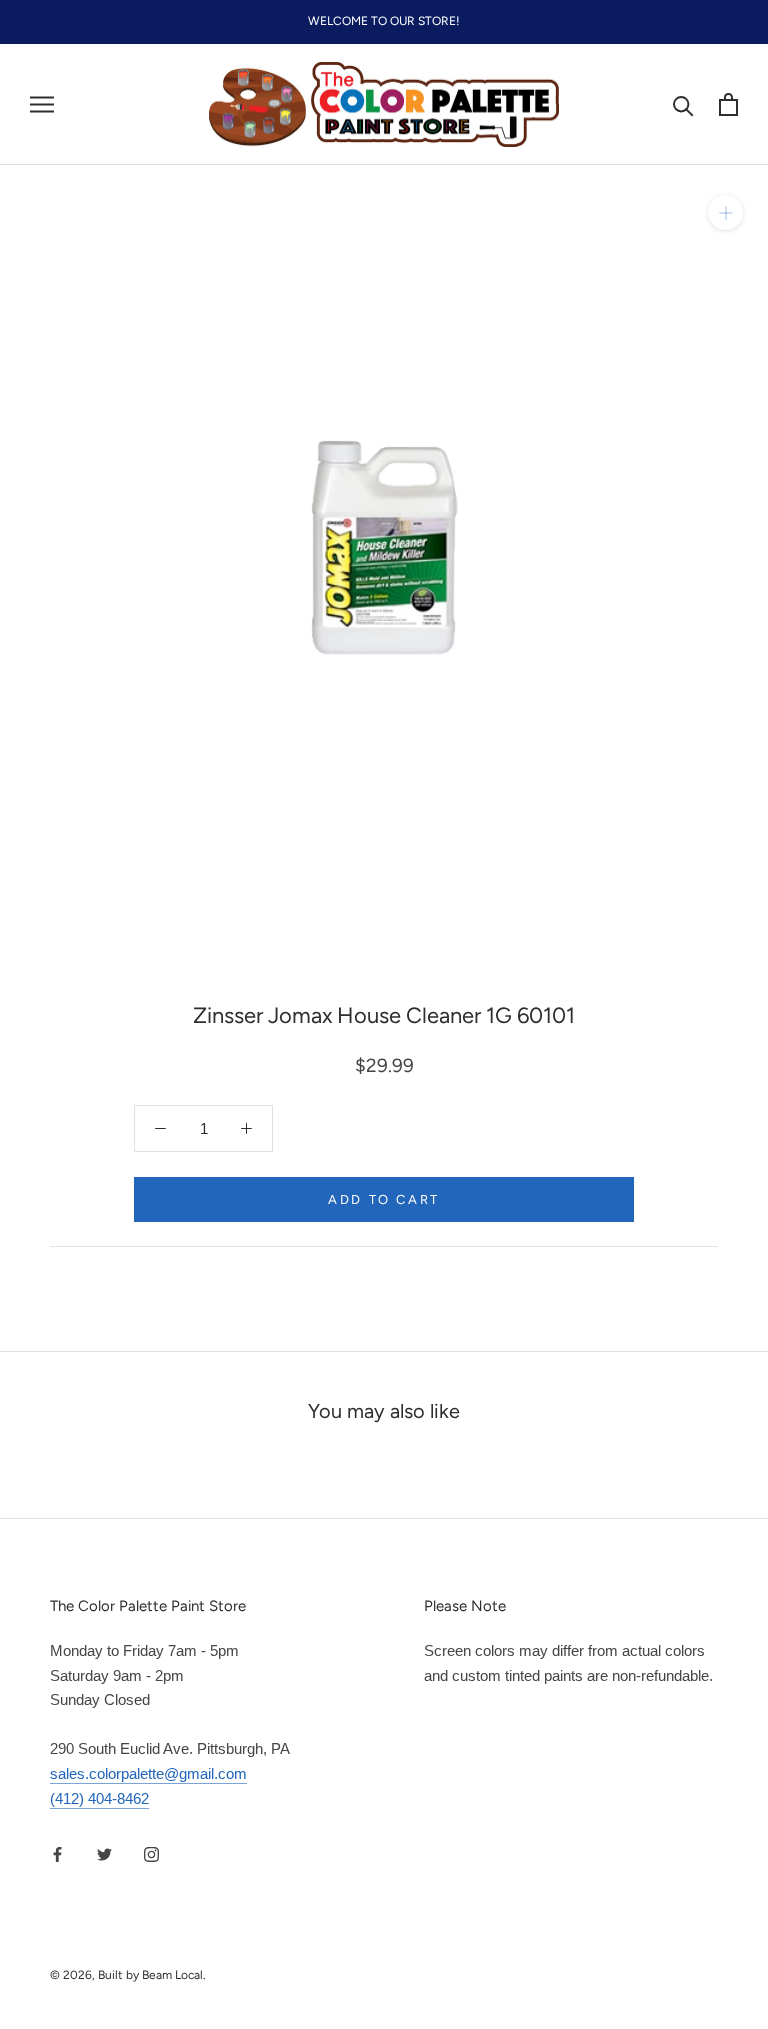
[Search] (683, 104)
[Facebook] (57, 1853)
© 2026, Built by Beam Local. (128, 1975)
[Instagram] (151, 1853)
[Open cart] (728, 104)
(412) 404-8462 (99, 1798)
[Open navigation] (42, 105)
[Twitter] (104, 1853)
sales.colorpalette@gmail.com (148, 1773)
